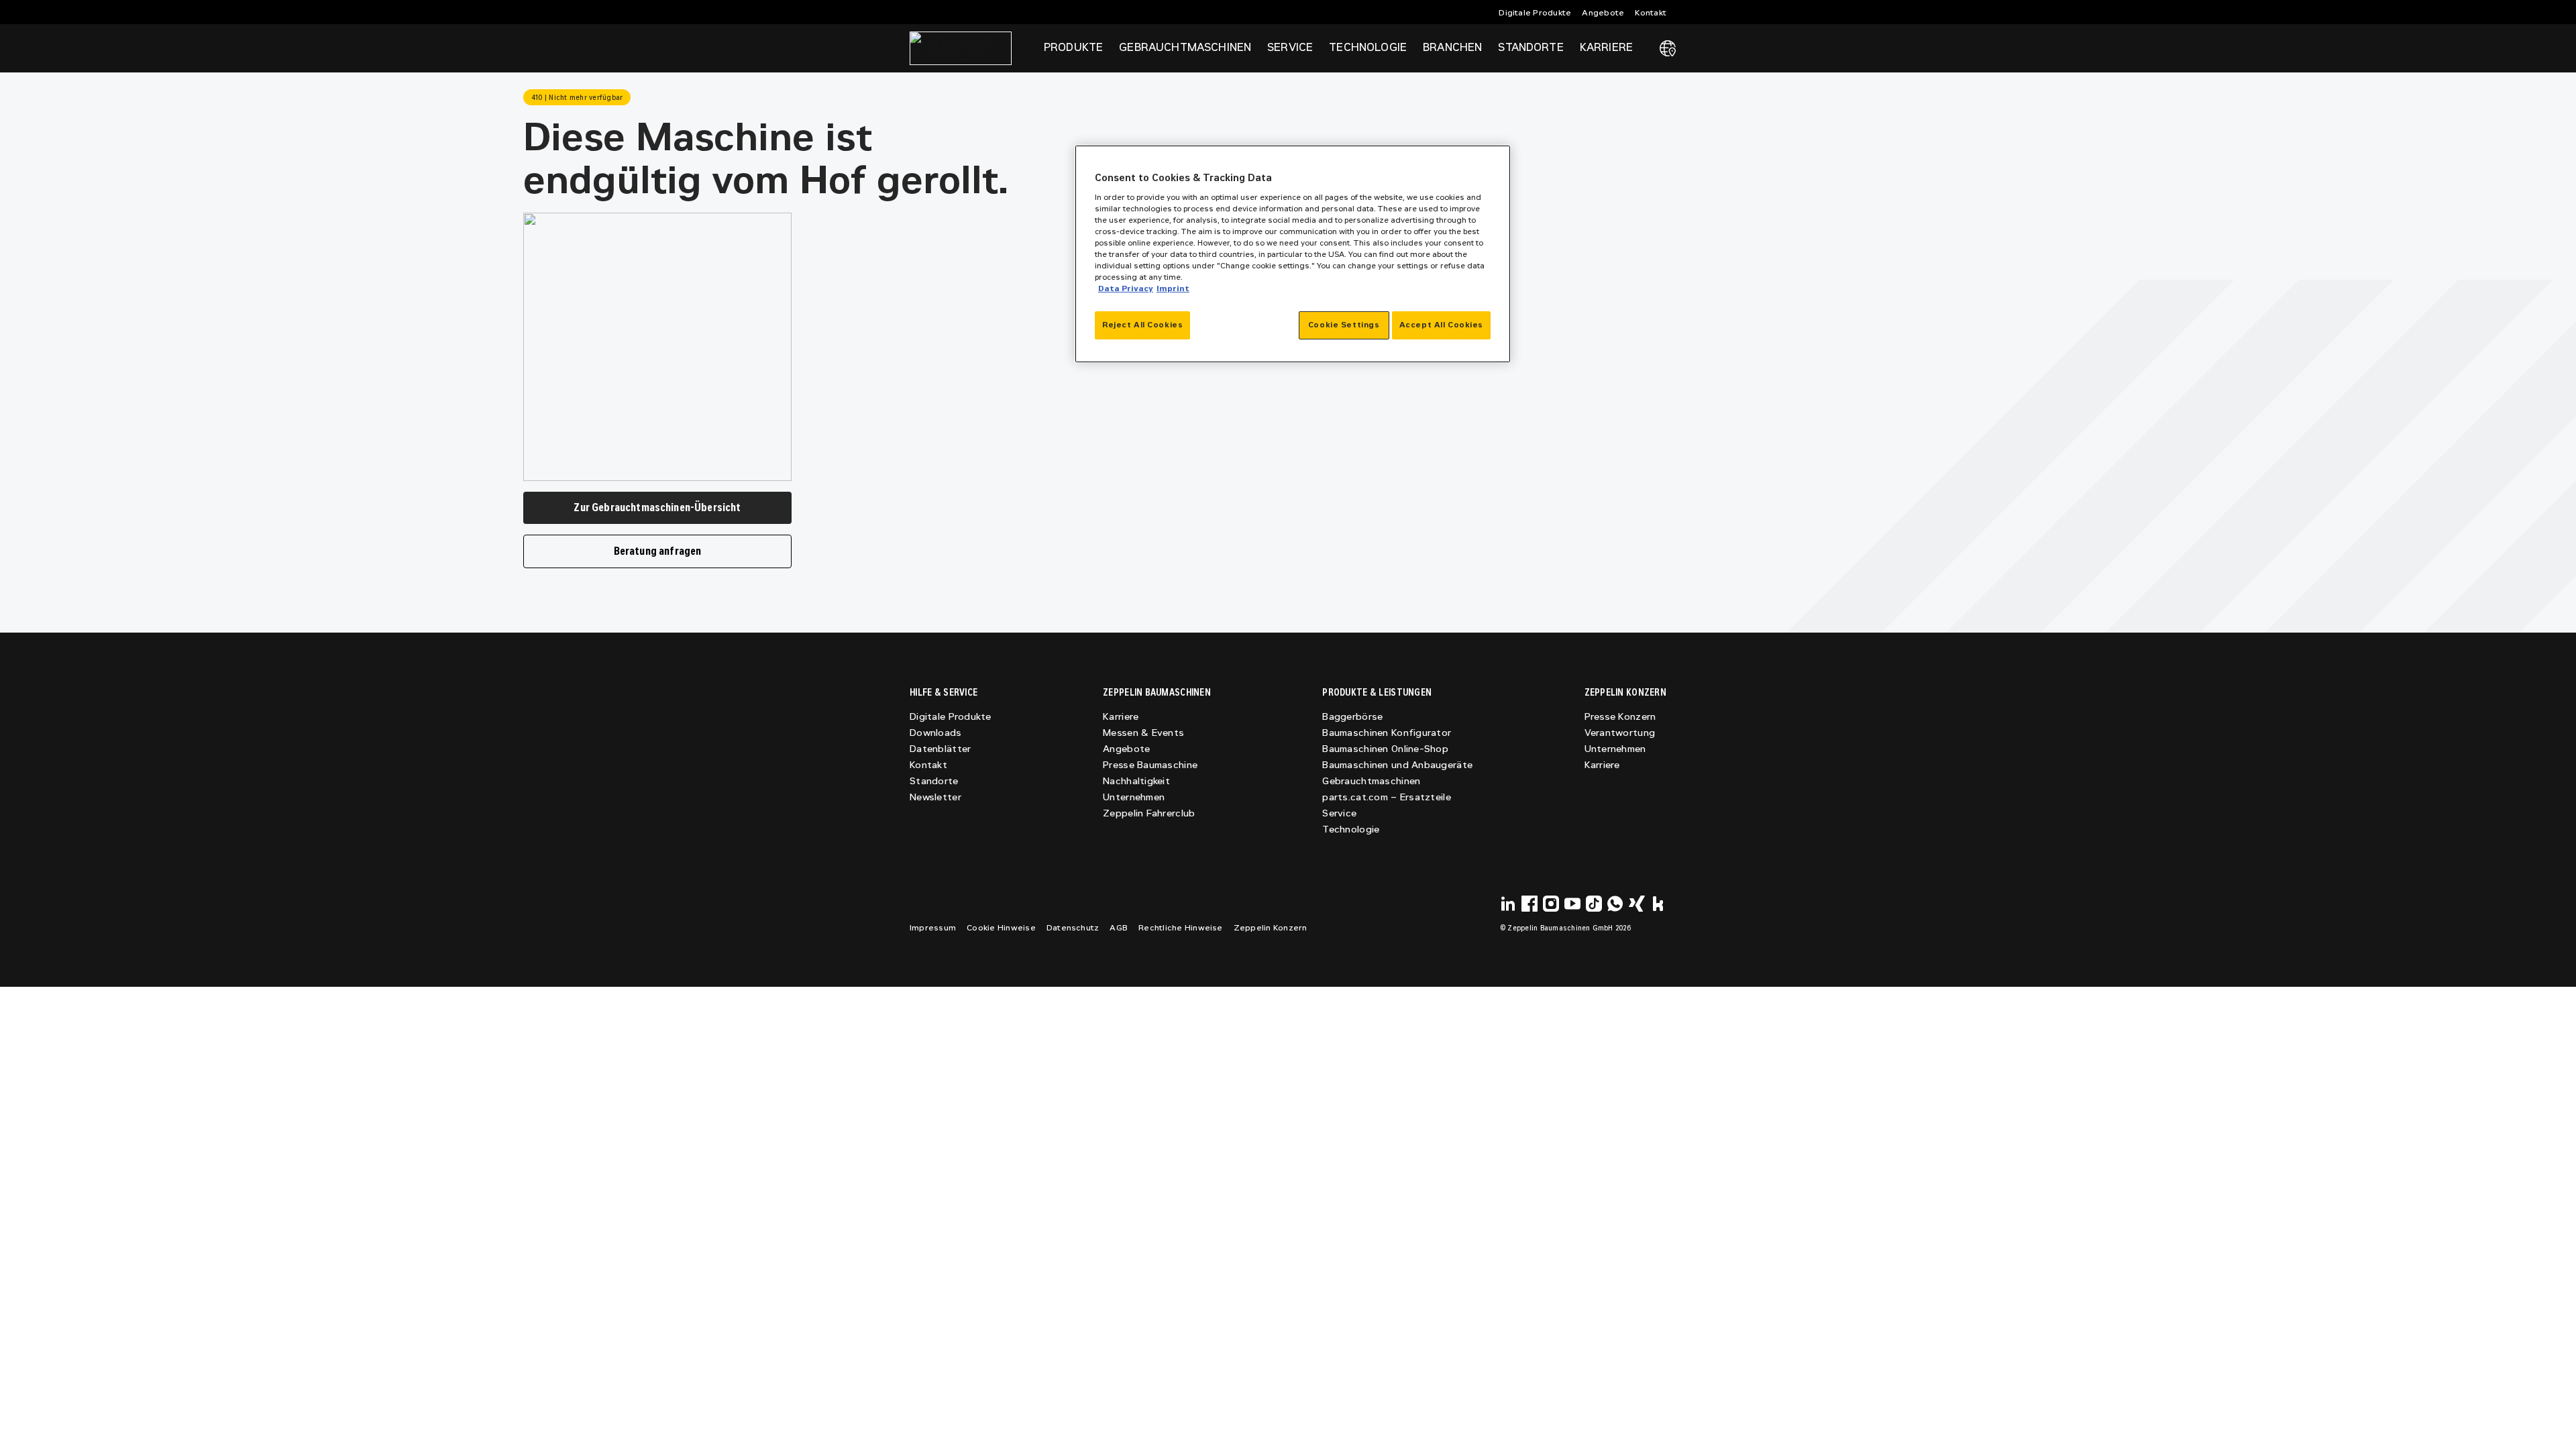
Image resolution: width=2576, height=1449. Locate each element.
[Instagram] (1551, 904)
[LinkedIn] (1508, 904)
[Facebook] (1529, 904)
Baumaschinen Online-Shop (1385, 749)
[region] (1293, 254)
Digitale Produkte (1535, 13)
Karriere (1121, 717)
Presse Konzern (1620, 717)
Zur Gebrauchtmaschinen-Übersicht (657, 507)
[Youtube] (1572, 904)
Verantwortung (1620, 733)
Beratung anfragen (658, 551)
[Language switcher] (1668, 48)
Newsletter (935, 797)
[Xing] (1637, 904)
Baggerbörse (1352, 717)
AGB (1119, 928)
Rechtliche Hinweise (1181, 928)
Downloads (936, 733)
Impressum (933, 928)
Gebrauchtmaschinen (1371, 781)
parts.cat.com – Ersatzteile (1387, 797)
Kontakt (1651, 13)
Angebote (1603, 13)
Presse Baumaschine (1150, 765)
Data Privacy (1126, 288)
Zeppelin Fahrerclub (1149, 813)
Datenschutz (1073, 928)
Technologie (1351, 829)
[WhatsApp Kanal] (1615, 904)
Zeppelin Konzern (1271, 928)
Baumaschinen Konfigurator (1387, 733)
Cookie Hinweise (1001, 928)
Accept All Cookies (1441, 325)
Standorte (1531, 47)
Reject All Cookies (1142, 325)
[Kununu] (1658, 904)
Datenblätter (940, 749)
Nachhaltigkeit (1136, 781)
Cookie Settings (1344, 325)
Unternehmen (1134, 797)
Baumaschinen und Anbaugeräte (1397, 765)
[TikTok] (1594, 904)
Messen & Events (1143, 733)
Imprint (1173, 288)
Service (1339, 813)
